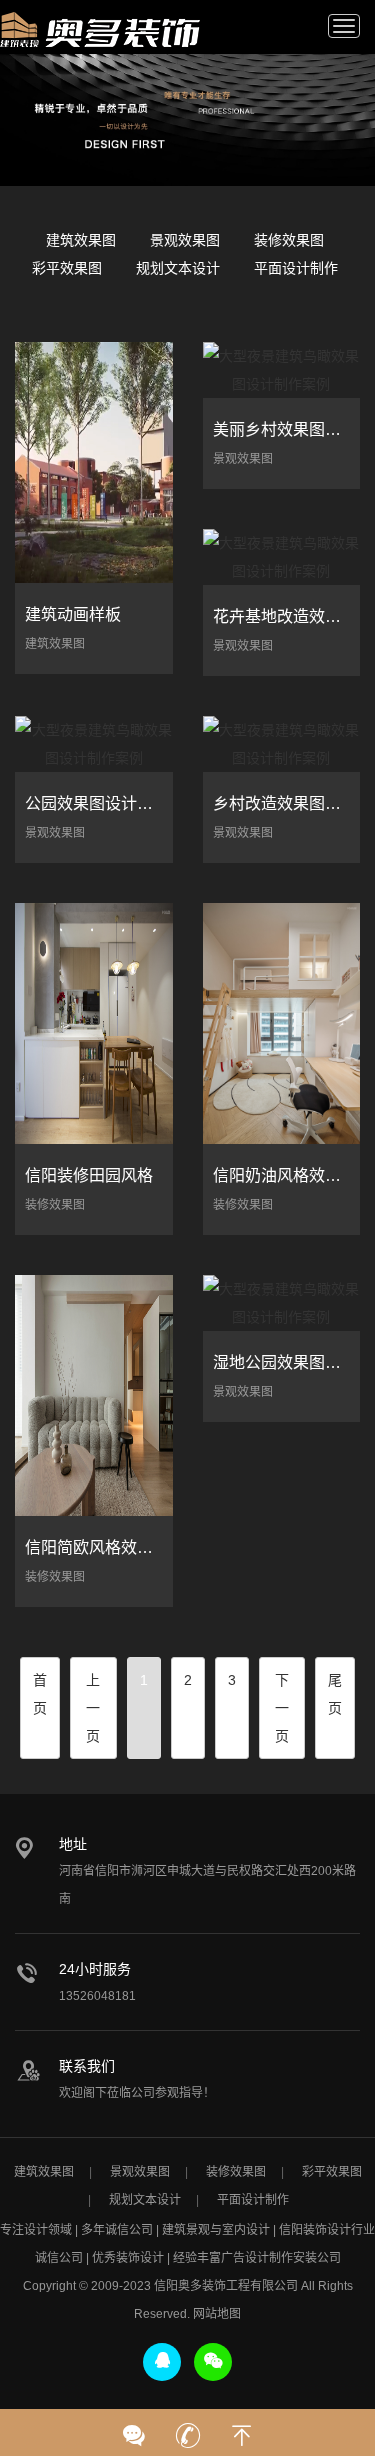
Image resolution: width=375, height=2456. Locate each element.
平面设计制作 (296, 268)
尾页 (335, 1694)
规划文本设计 (178, 268)
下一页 (282, 1708)
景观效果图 (185, 240)
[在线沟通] (134, 2429)
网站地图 (217, 2314)
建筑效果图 (81, 240)
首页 (40, 1694)
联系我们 (87, 2066)
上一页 (93, 1708)
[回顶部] (242, 2429)
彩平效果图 (67, 268)
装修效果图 (289, 240)
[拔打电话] (188, 2429)
